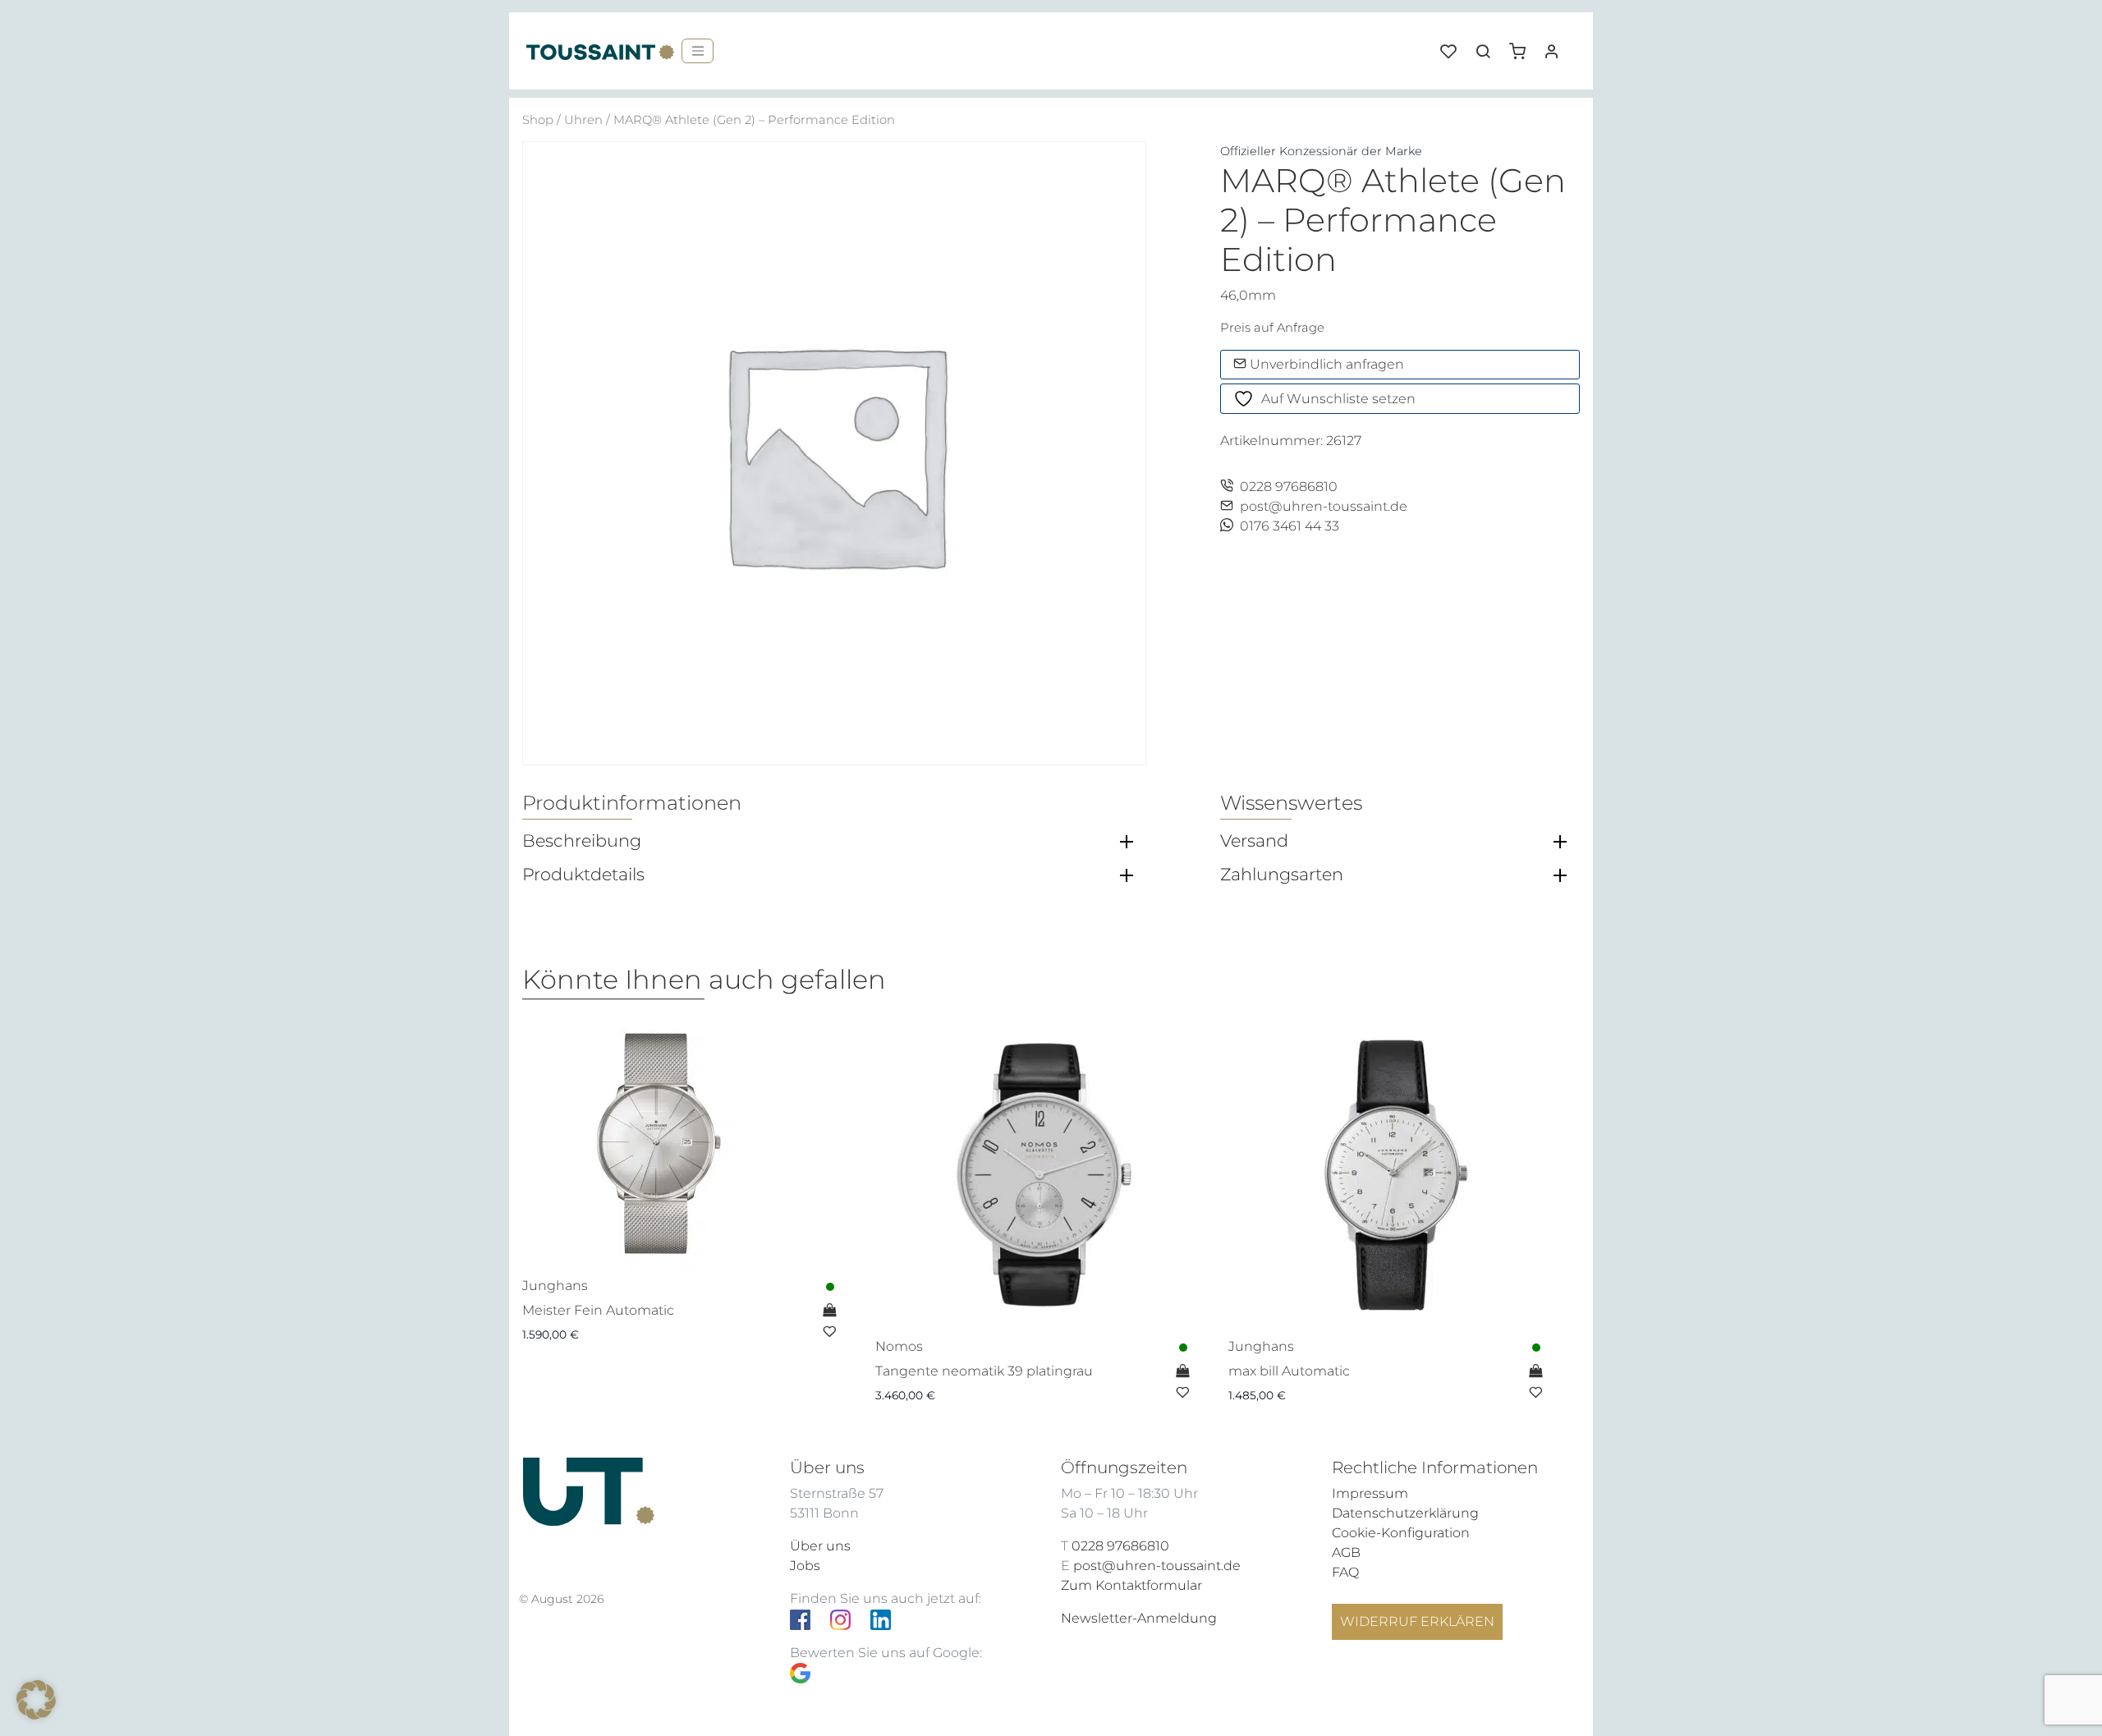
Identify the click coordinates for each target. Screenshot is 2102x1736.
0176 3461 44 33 (1290, 526)
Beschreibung (582, 841)
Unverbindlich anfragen (1325, 364)
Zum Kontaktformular (1131, 1585)
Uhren (583, 120)
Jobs (805, 1566)
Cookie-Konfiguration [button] (1401, 1533)
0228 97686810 (1289, 487)
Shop (538, 120)
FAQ (1345, 1572)
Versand (1254, 841)
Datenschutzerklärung (1405, 1513)
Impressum (1370, 1493)
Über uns (820, 1546)
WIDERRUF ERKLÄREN (1417, 1621)
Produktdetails (583, 875)
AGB (1346, 1552)
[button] (1523, 45)
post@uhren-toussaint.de (1324, 506)
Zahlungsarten (1282, 875)
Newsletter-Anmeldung (1139, 1618)
